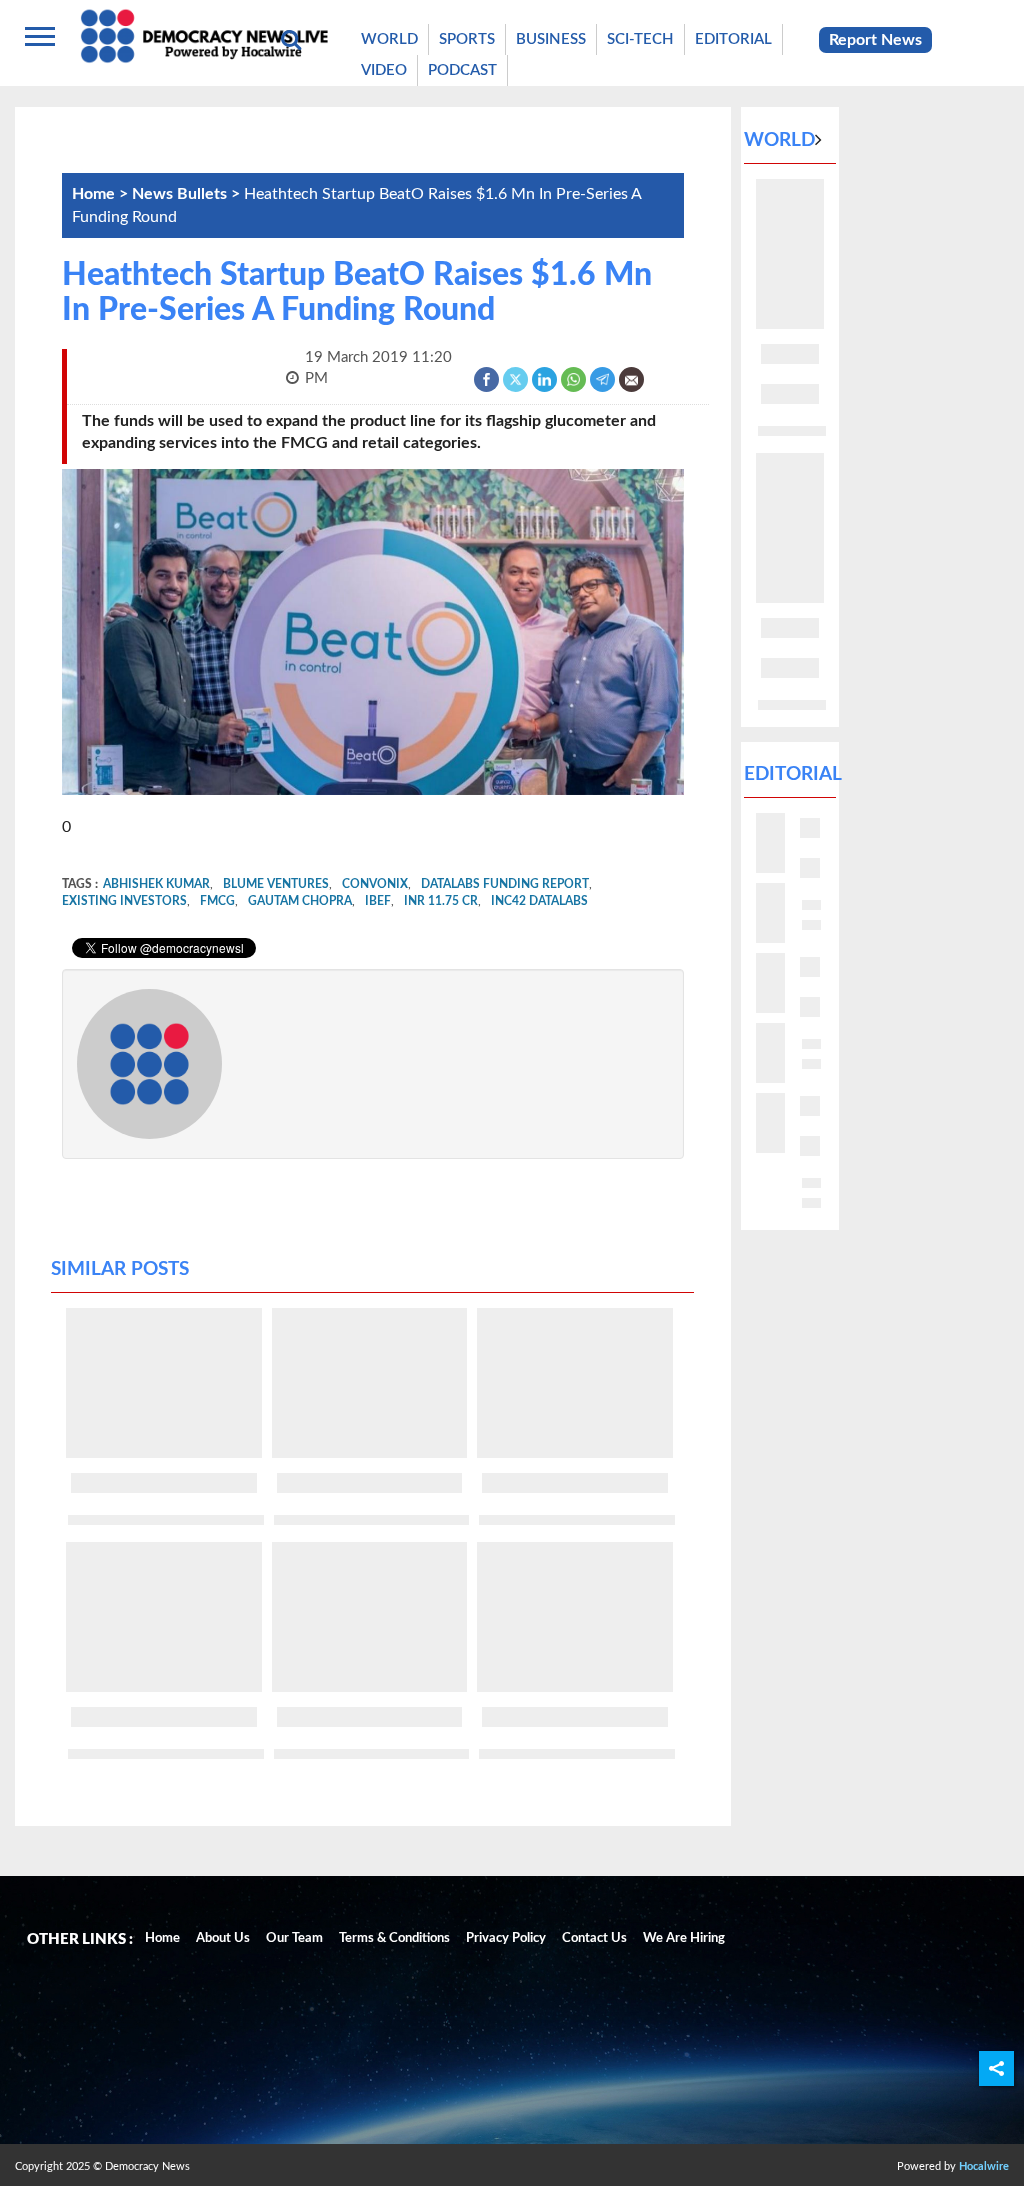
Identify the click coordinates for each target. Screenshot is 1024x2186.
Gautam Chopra (300, 901)
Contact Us (594, 1938)
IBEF (378, 901)
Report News (875, 40)
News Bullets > (188, 194)
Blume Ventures (276, 884)
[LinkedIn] (545, 378)
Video (384, 70)
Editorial (733, 39)
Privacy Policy (506, 1938)
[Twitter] (516, 378)
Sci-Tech (640, 39)
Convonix (375, 884)
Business (551, 39)
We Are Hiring (684, 1938)
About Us (223, 1938)
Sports (467, 39)
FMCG (217, 901)
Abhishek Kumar (156, 884)
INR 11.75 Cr (441, 901)
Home (162, 1938)
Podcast (462, 70)
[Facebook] (487, 378)
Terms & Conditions (394, 1938)
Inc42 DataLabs (539, 901)
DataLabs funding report (505, 884)
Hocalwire (984, 2166)
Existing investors (124, 901)
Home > (102, 194)
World (389, 39)
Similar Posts (120, 1269)
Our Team (294, 1938)
